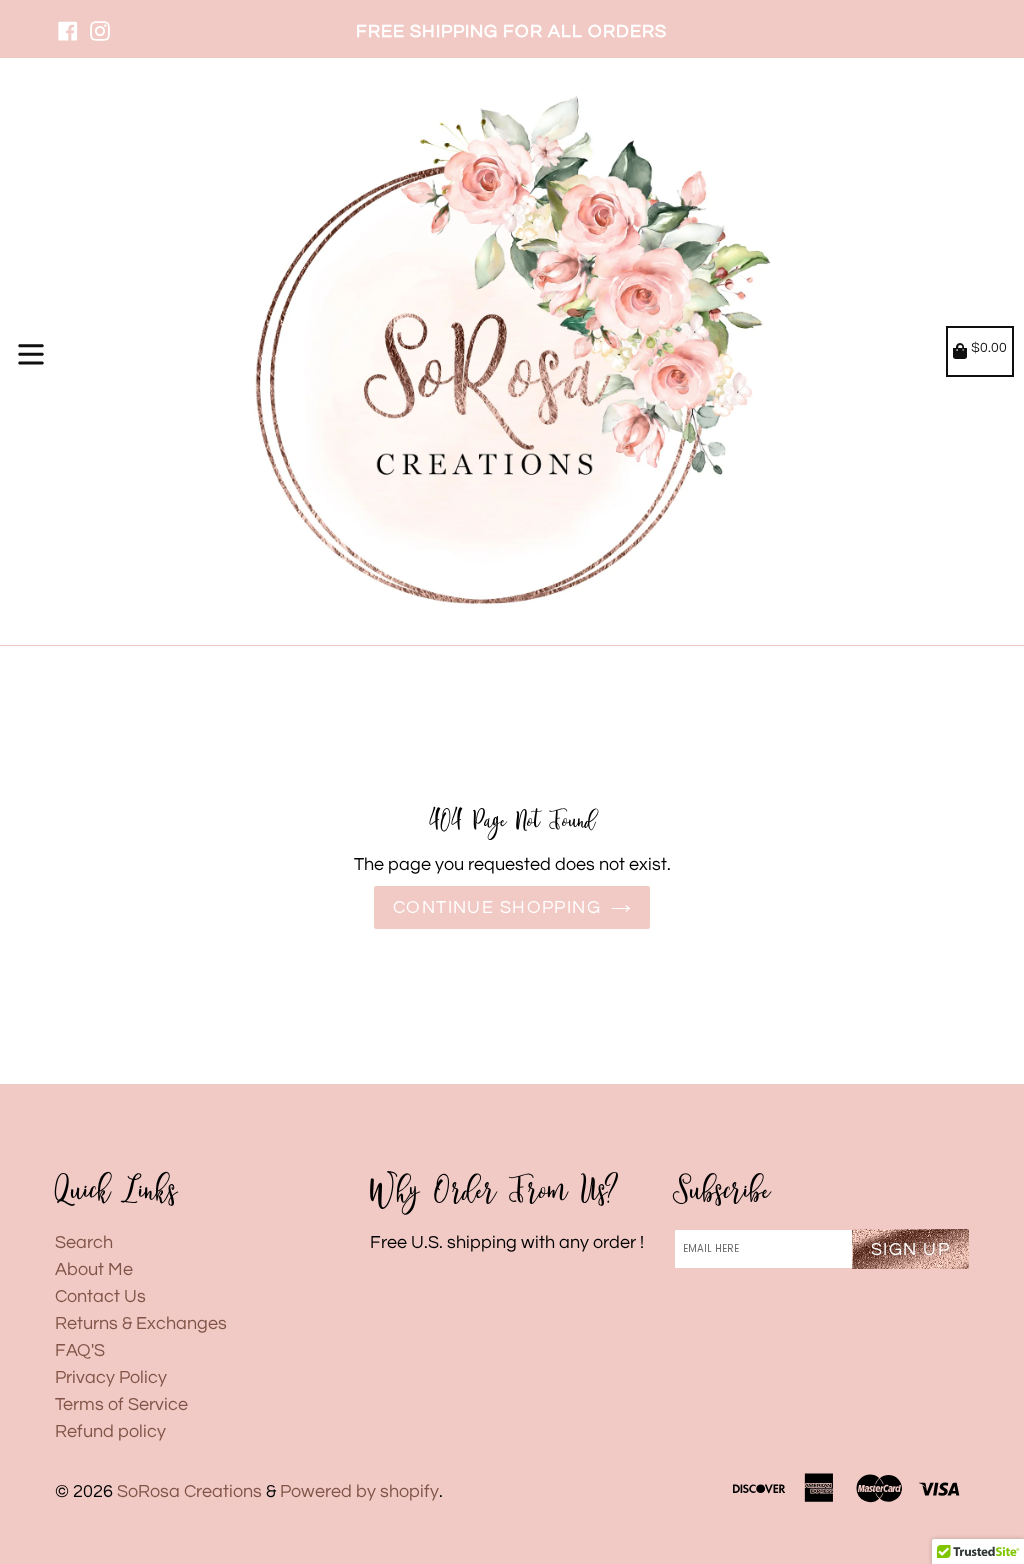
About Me (94, 1269)
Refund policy (110, 1431)
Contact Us (100, 1296)
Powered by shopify (359, 1491)
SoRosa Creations (189, 1491)
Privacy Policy (111, 1377)
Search (84, 1242)
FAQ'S (80, 1350)
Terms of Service (121, 1404)
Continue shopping (497, 907)
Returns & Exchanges (141, 1323)
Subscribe (722, 1192)
